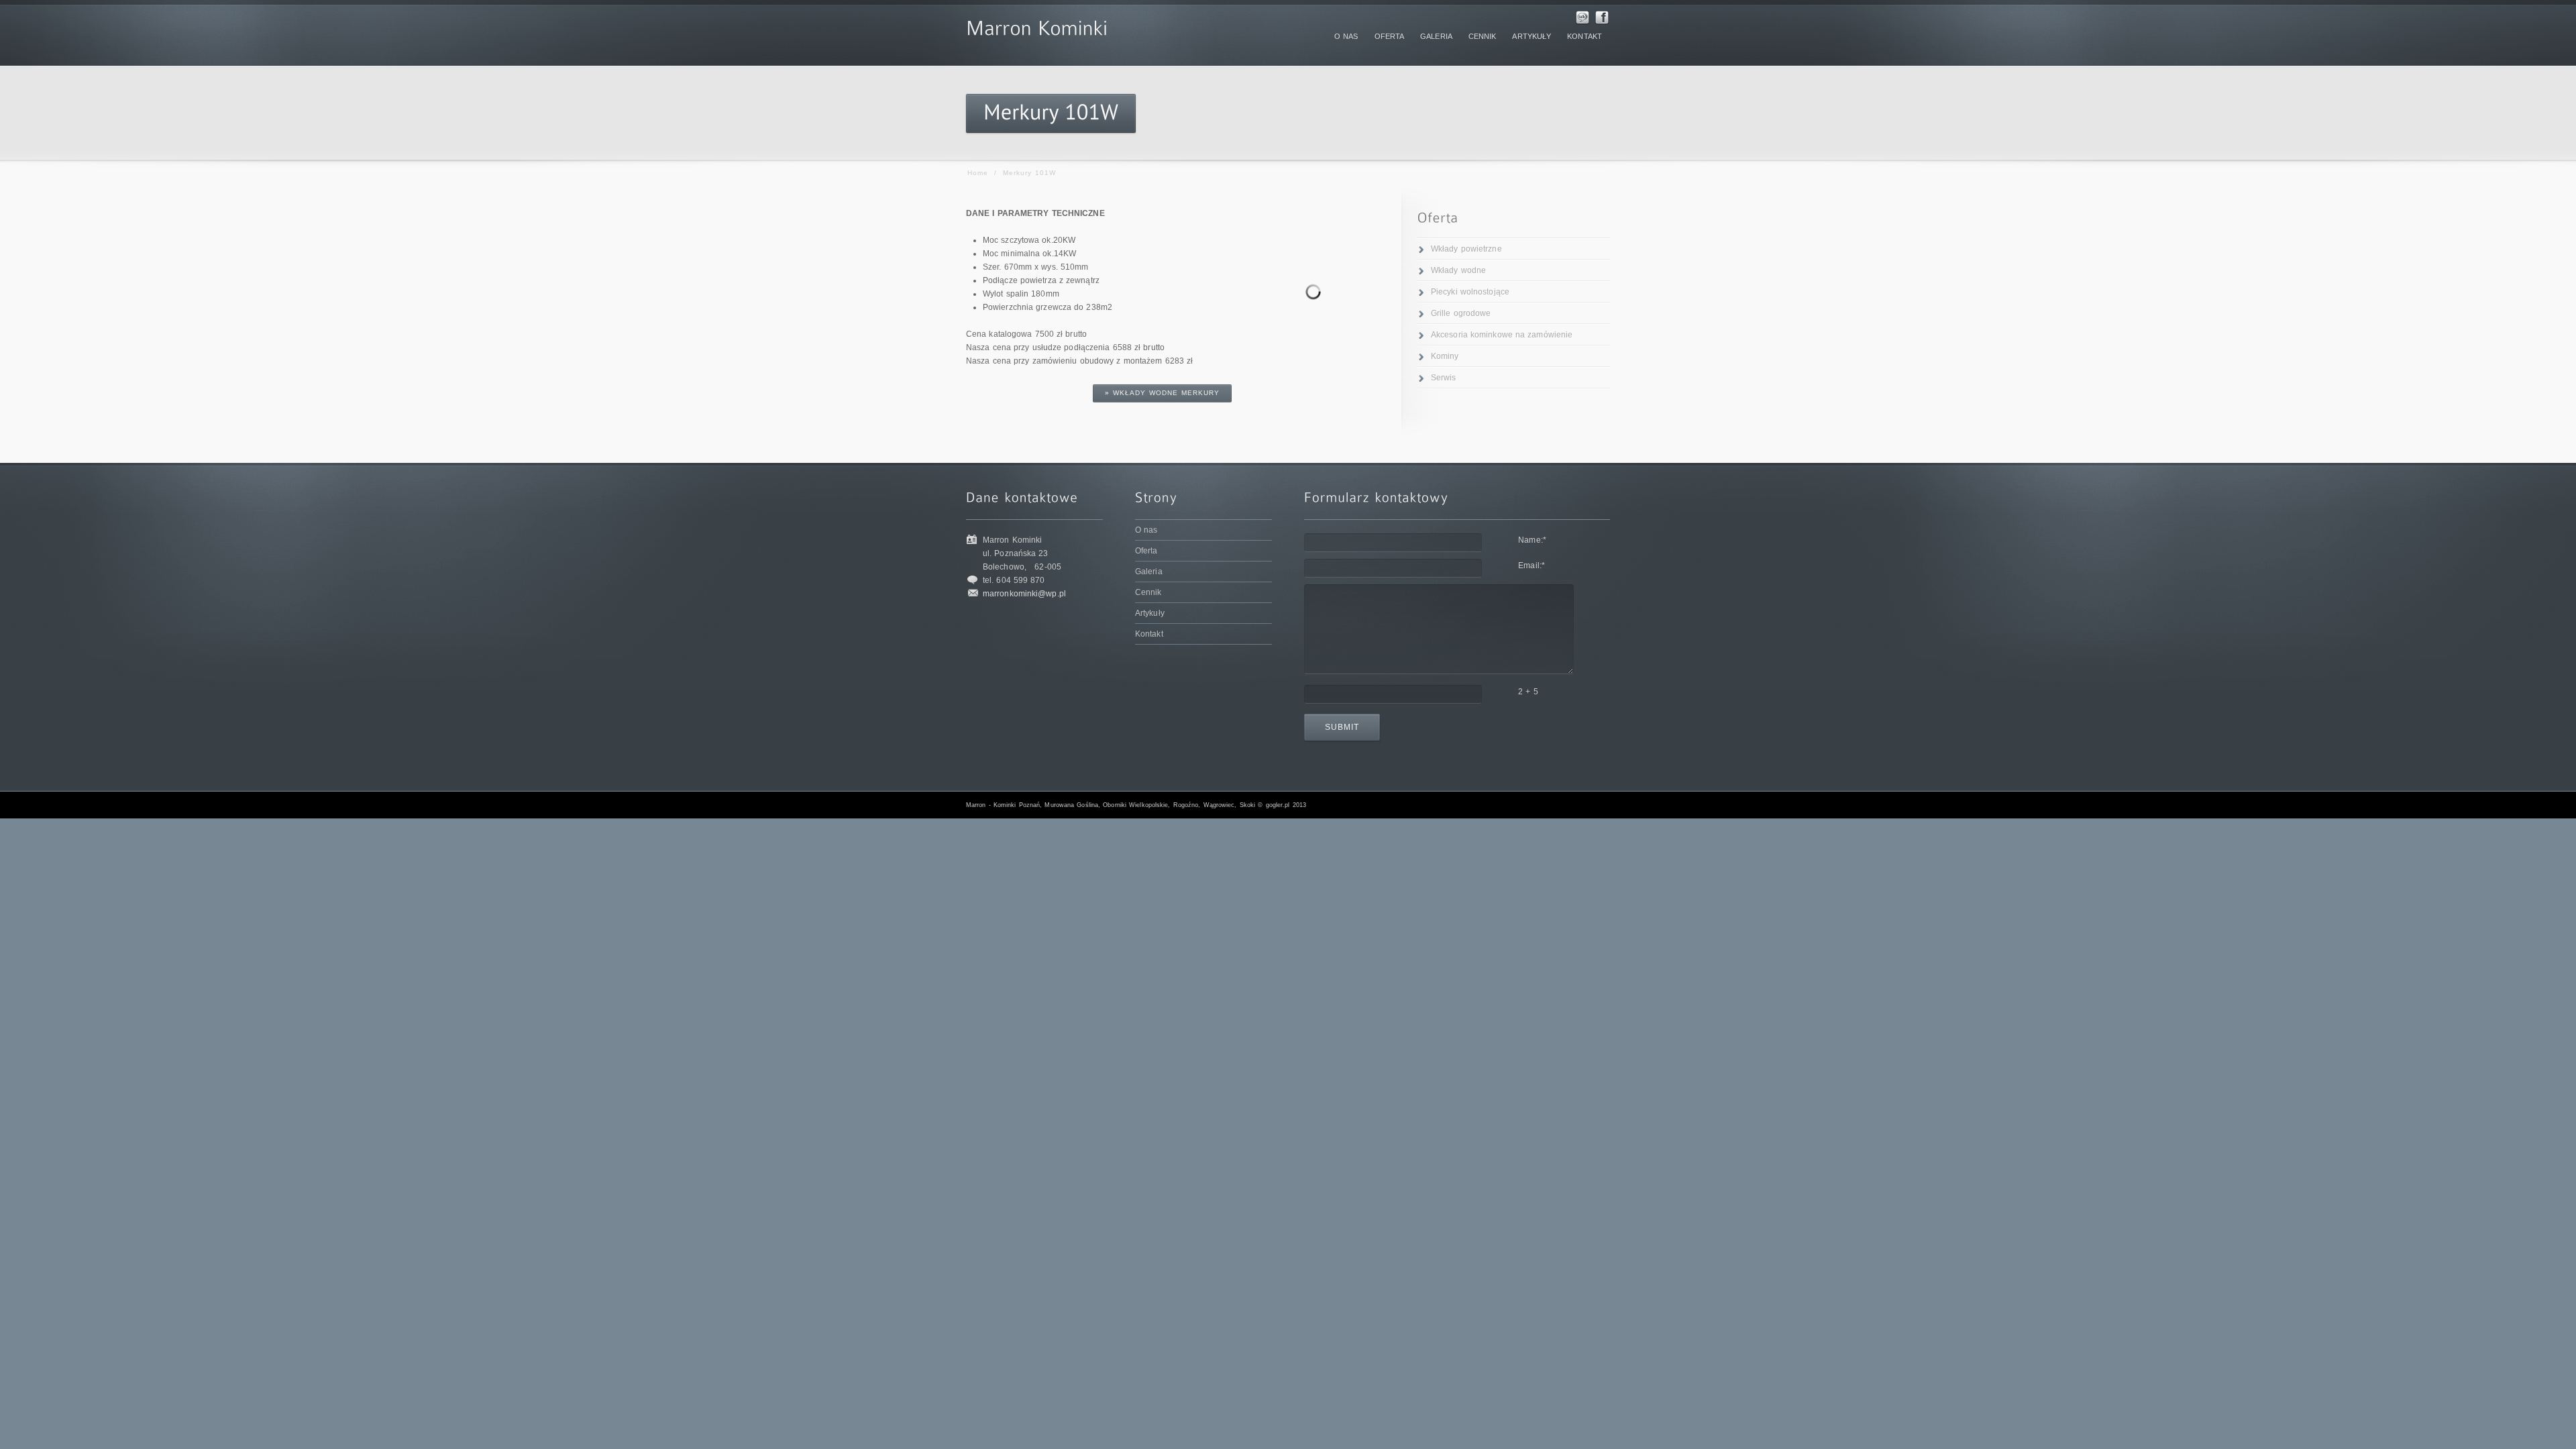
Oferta (1146, 551)
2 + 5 (1528, 692)
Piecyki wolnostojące (1470, 292)
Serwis (1444, 378)
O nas (1146, 530)
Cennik (1148, 592)
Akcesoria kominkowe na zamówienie (1502, 335)
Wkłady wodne (1458, 270)
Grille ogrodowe (1461, 313)
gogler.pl (1278, 805)
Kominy (1445, 356)
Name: (1532, 540)
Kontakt (1149, 634)
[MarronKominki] (1037, 25)
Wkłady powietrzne (1466, 249)
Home (978, 173)
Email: (1532, 566)
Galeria (1149, 572)
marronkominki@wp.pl (1024, 594)
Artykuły (1150, 613)
